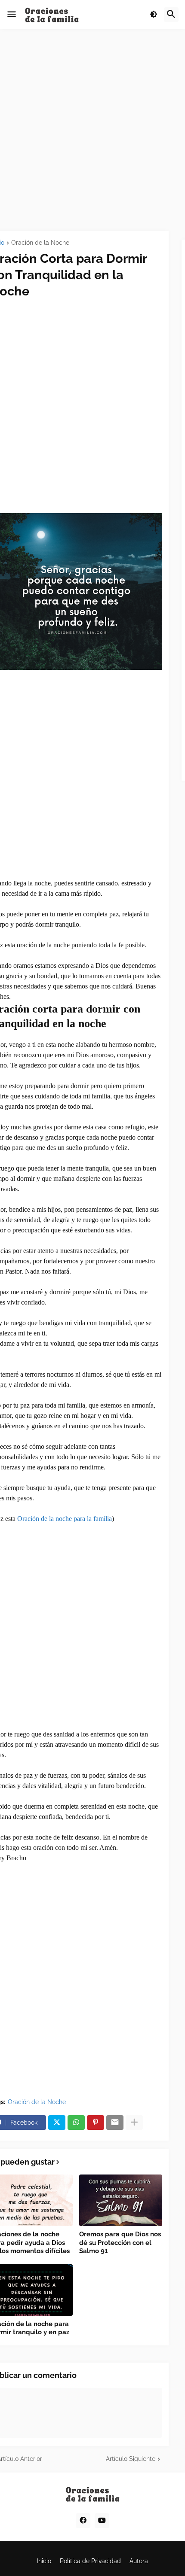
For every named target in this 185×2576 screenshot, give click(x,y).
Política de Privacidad (90, 2561)
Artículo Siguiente (131, 2459)
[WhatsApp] (76, 2123)
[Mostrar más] (134, 2123)
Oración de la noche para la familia (65, 1519)
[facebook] (83, 2521)
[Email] (115, 2123)
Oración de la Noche (40, 243)
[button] (12, 15)
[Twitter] (57, 2123)
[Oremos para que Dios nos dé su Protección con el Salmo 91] (121, 2200)
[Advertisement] (92, 130)
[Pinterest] (96, 2123)
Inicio (44, 2561)
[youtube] (102, 2521)
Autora (139, 2561)
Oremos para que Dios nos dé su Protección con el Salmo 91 (120, 2243)
